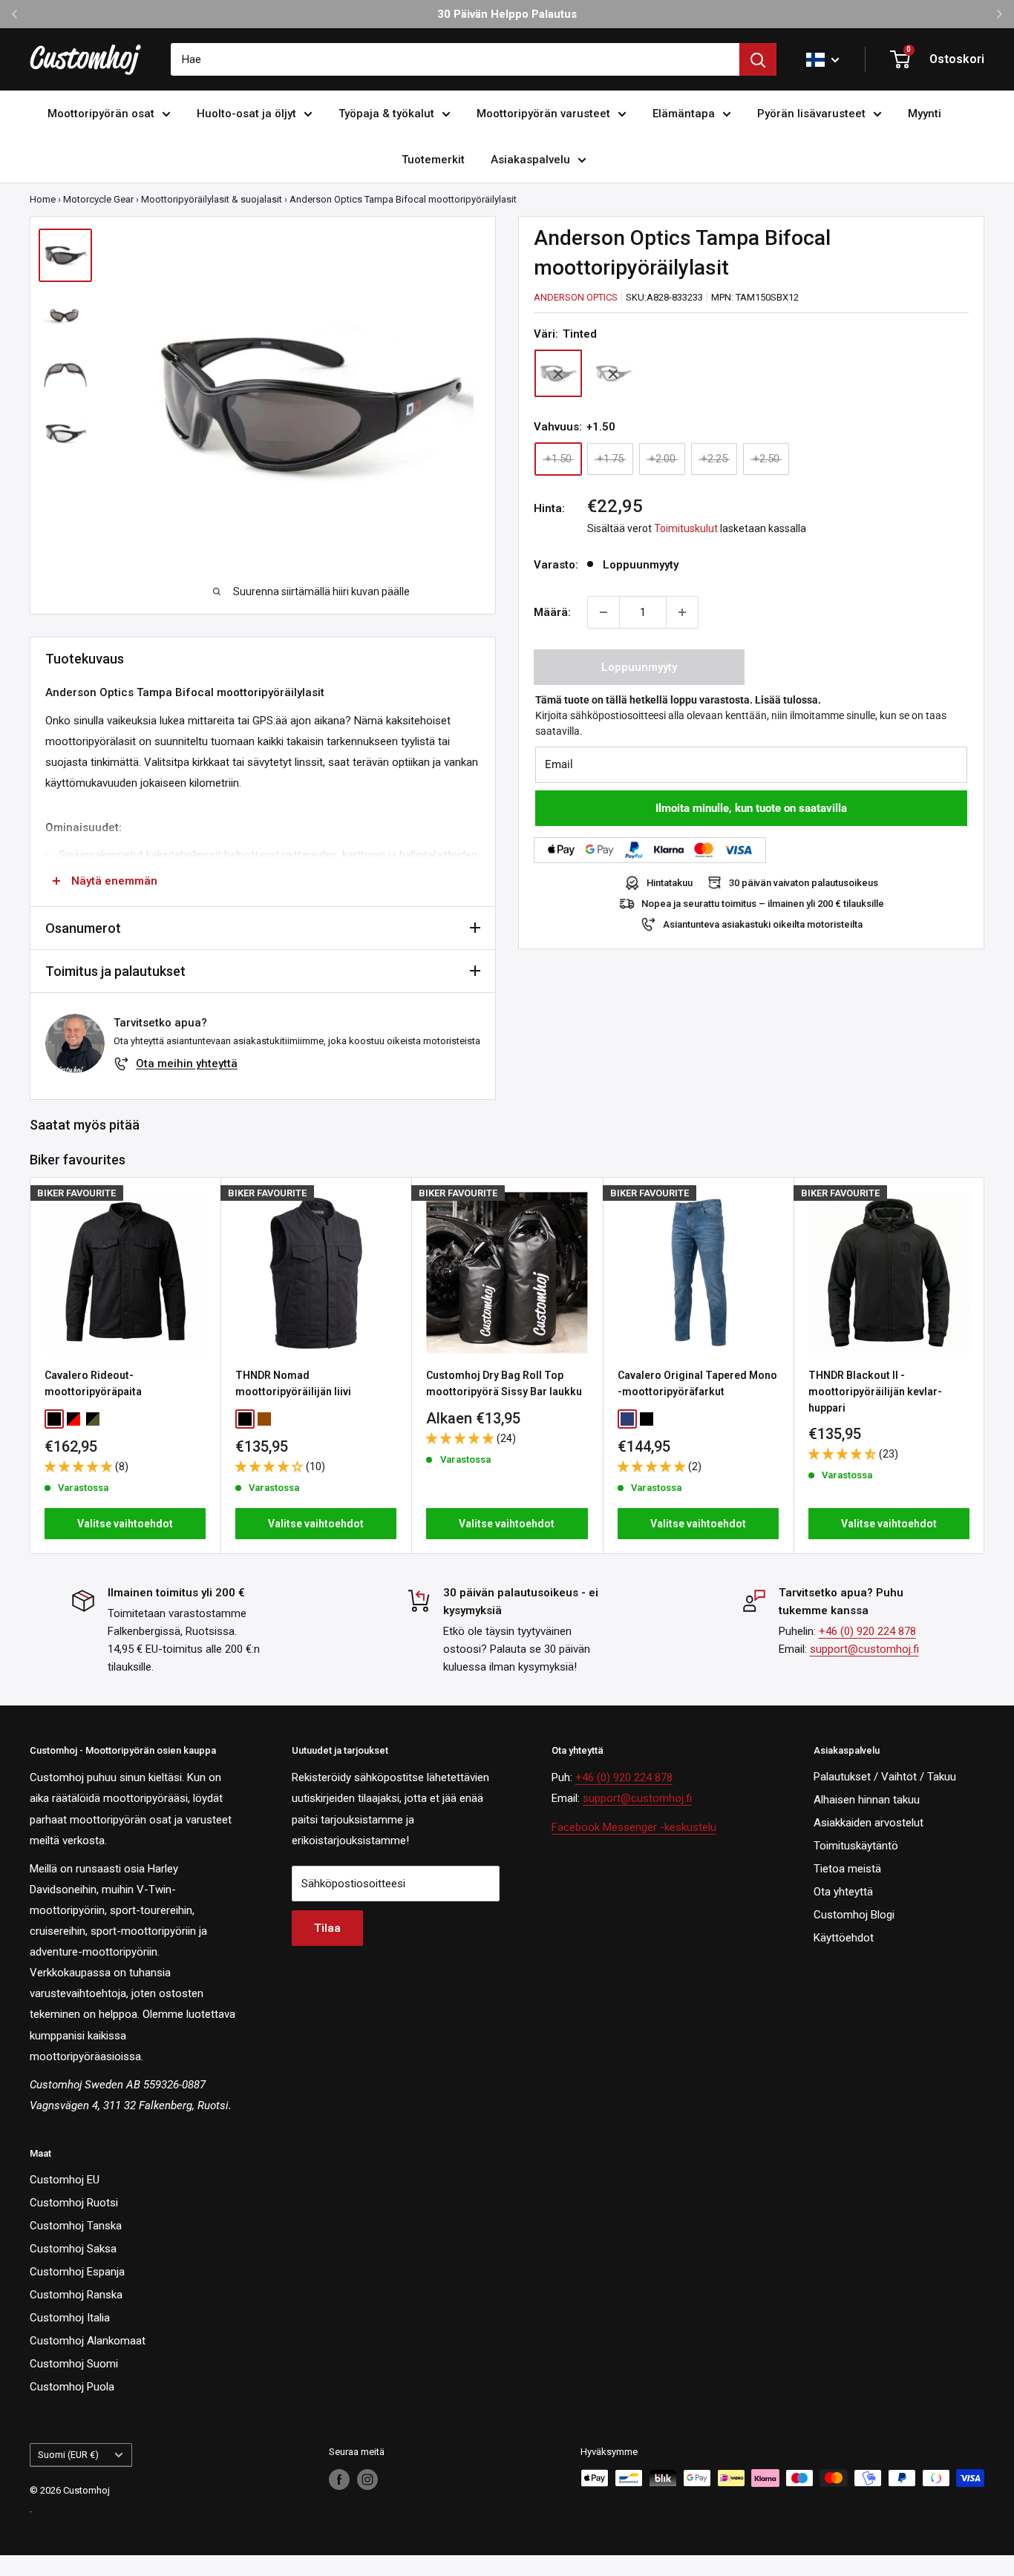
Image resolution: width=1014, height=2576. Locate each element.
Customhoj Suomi (74, 2364)
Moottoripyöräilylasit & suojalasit (212, 199)
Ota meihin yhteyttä (187, 1063)
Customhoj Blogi (854, 1915)
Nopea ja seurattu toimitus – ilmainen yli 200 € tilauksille (763, 904)
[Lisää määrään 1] (682, 612)
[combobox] (455, 59)
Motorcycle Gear (98, 199)
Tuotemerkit (433, 160)
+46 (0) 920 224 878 (867, 1631)
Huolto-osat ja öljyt (246, 114)
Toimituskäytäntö (856, 1846)
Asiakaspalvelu (530, 160)
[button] (80, 1466)
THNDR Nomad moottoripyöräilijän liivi (293, 1383)
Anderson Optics (576, 297)
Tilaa (327, 1928)
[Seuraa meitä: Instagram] (367, 2480)
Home (43, 199)
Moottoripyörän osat (101, 114)
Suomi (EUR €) (68, 2455)
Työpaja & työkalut (386, 114)
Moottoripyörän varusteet (543, 114)
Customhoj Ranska (76, 2295)
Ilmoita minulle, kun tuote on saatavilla (751, 808)
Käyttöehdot (844, 1938)
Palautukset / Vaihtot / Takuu (885, 1777)
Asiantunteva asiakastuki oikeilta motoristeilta (763, 924)
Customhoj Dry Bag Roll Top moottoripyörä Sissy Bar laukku (504, 1383)
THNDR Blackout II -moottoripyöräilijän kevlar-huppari (875, 1391)
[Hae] (758, 59)
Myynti (925, 114)
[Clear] (613, 374)
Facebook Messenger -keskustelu (634, 1827)
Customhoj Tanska (76, 2226)
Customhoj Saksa (73, 2249)
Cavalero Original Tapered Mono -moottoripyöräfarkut (697, 1383)
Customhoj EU (65, 2180)
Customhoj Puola (72, 2387)
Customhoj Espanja (77, 2272)
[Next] (985, 1366)
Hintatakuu (670, 883)
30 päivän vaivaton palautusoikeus (804, 883)
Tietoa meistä (847, 1869)
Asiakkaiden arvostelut (869, 1823)
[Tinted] (558, 374)
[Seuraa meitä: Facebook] (339, 2480)
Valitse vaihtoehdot (125, 1524)
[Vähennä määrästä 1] (604, 612)
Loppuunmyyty (639, 667)
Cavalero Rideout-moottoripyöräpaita (93, 1383)
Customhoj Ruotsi (74, 2203)
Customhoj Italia (70, 2318)
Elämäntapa (684, 114)
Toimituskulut (686, 528)
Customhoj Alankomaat (88, 2341)
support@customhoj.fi (864, 1649)
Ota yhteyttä (843, 1892)
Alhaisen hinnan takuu (867, 1800)
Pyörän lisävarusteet (811, 114)
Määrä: (552, 612)
